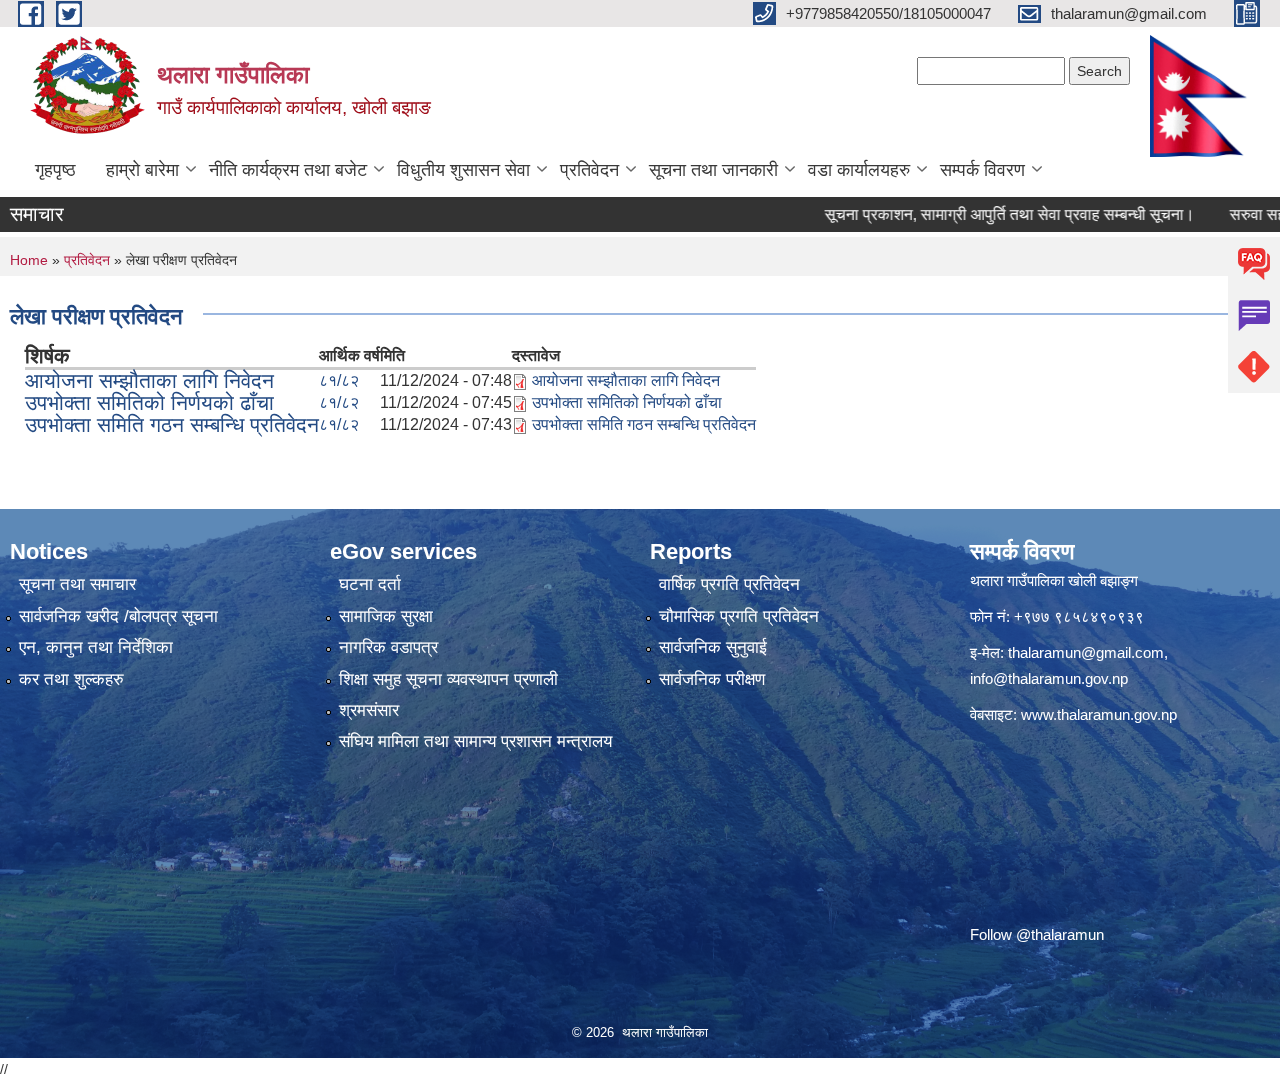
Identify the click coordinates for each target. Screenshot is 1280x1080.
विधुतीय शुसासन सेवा (463, 170)
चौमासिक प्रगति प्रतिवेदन (739, 616)
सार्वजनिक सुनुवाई (713, 647)
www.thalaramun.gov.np (1099, 714)
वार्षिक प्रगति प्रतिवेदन (729, 584)
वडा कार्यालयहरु (859, 170)
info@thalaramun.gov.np (1049, 678)
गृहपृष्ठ (55, 170)
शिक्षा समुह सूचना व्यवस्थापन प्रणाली (448, 679)
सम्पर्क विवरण (982, 170)
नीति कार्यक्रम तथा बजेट (288, 170)
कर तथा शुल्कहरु (71, 679)
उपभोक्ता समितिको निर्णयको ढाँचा (149, 402)
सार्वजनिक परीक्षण (712, 679)
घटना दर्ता (370, 584)
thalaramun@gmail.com (1086, 652)
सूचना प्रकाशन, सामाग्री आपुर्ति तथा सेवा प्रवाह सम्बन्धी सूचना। (978, 214)
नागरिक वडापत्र (388, 647)
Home (29, 260)
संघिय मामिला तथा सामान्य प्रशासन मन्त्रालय (475, 741)
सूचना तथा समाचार (77, 584)
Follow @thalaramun (1037, 934)
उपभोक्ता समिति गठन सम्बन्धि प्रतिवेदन (172, 424)
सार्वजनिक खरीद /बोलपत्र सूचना (118, 616)
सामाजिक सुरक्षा (386, 616)
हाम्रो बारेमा (142, 170)
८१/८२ (339, 380)
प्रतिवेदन (589, 170)
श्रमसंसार (369, 710)
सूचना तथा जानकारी (713, 170)
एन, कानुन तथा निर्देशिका (96, 647)
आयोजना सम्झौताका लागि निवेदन (149, 380)
